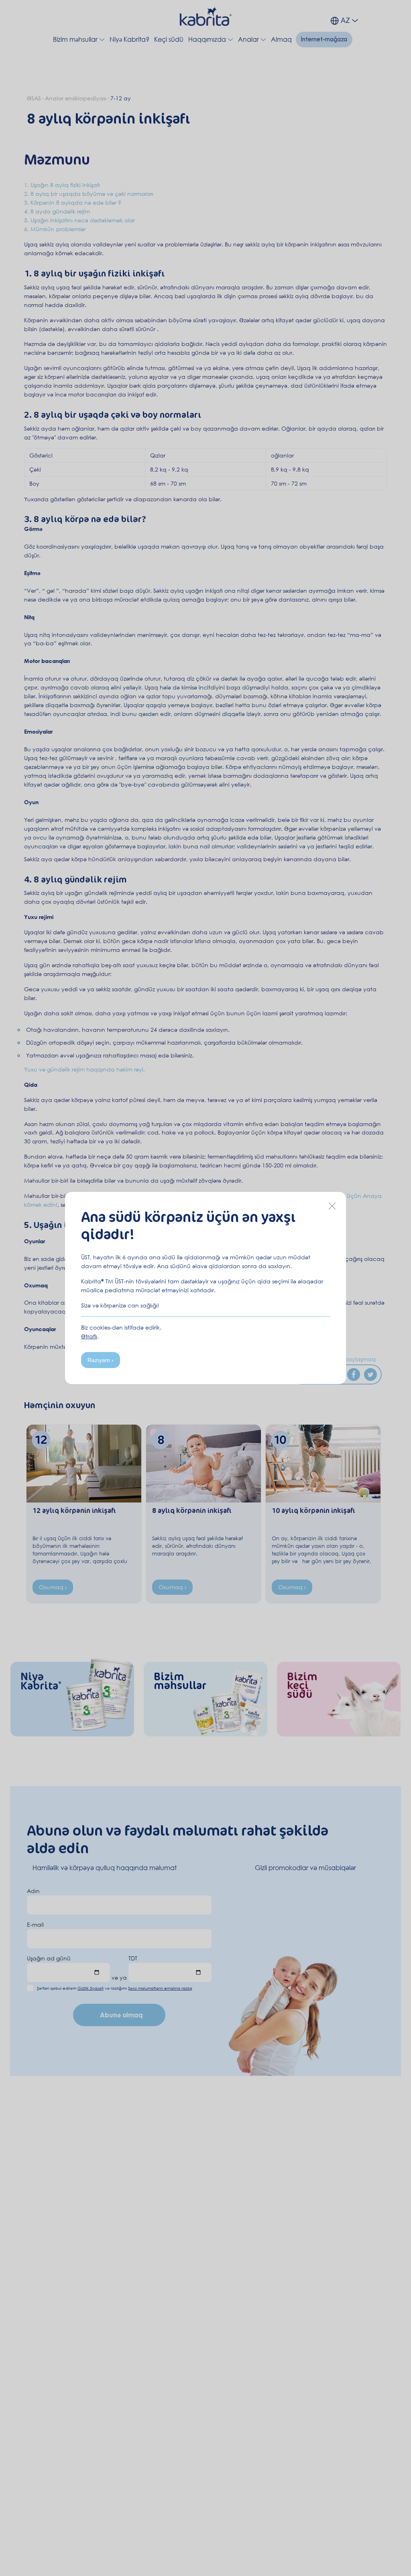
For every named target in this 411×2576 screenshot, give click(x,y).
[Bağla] (332, 1206)
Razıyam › (101, 1360)
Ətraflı (89, 1336)
